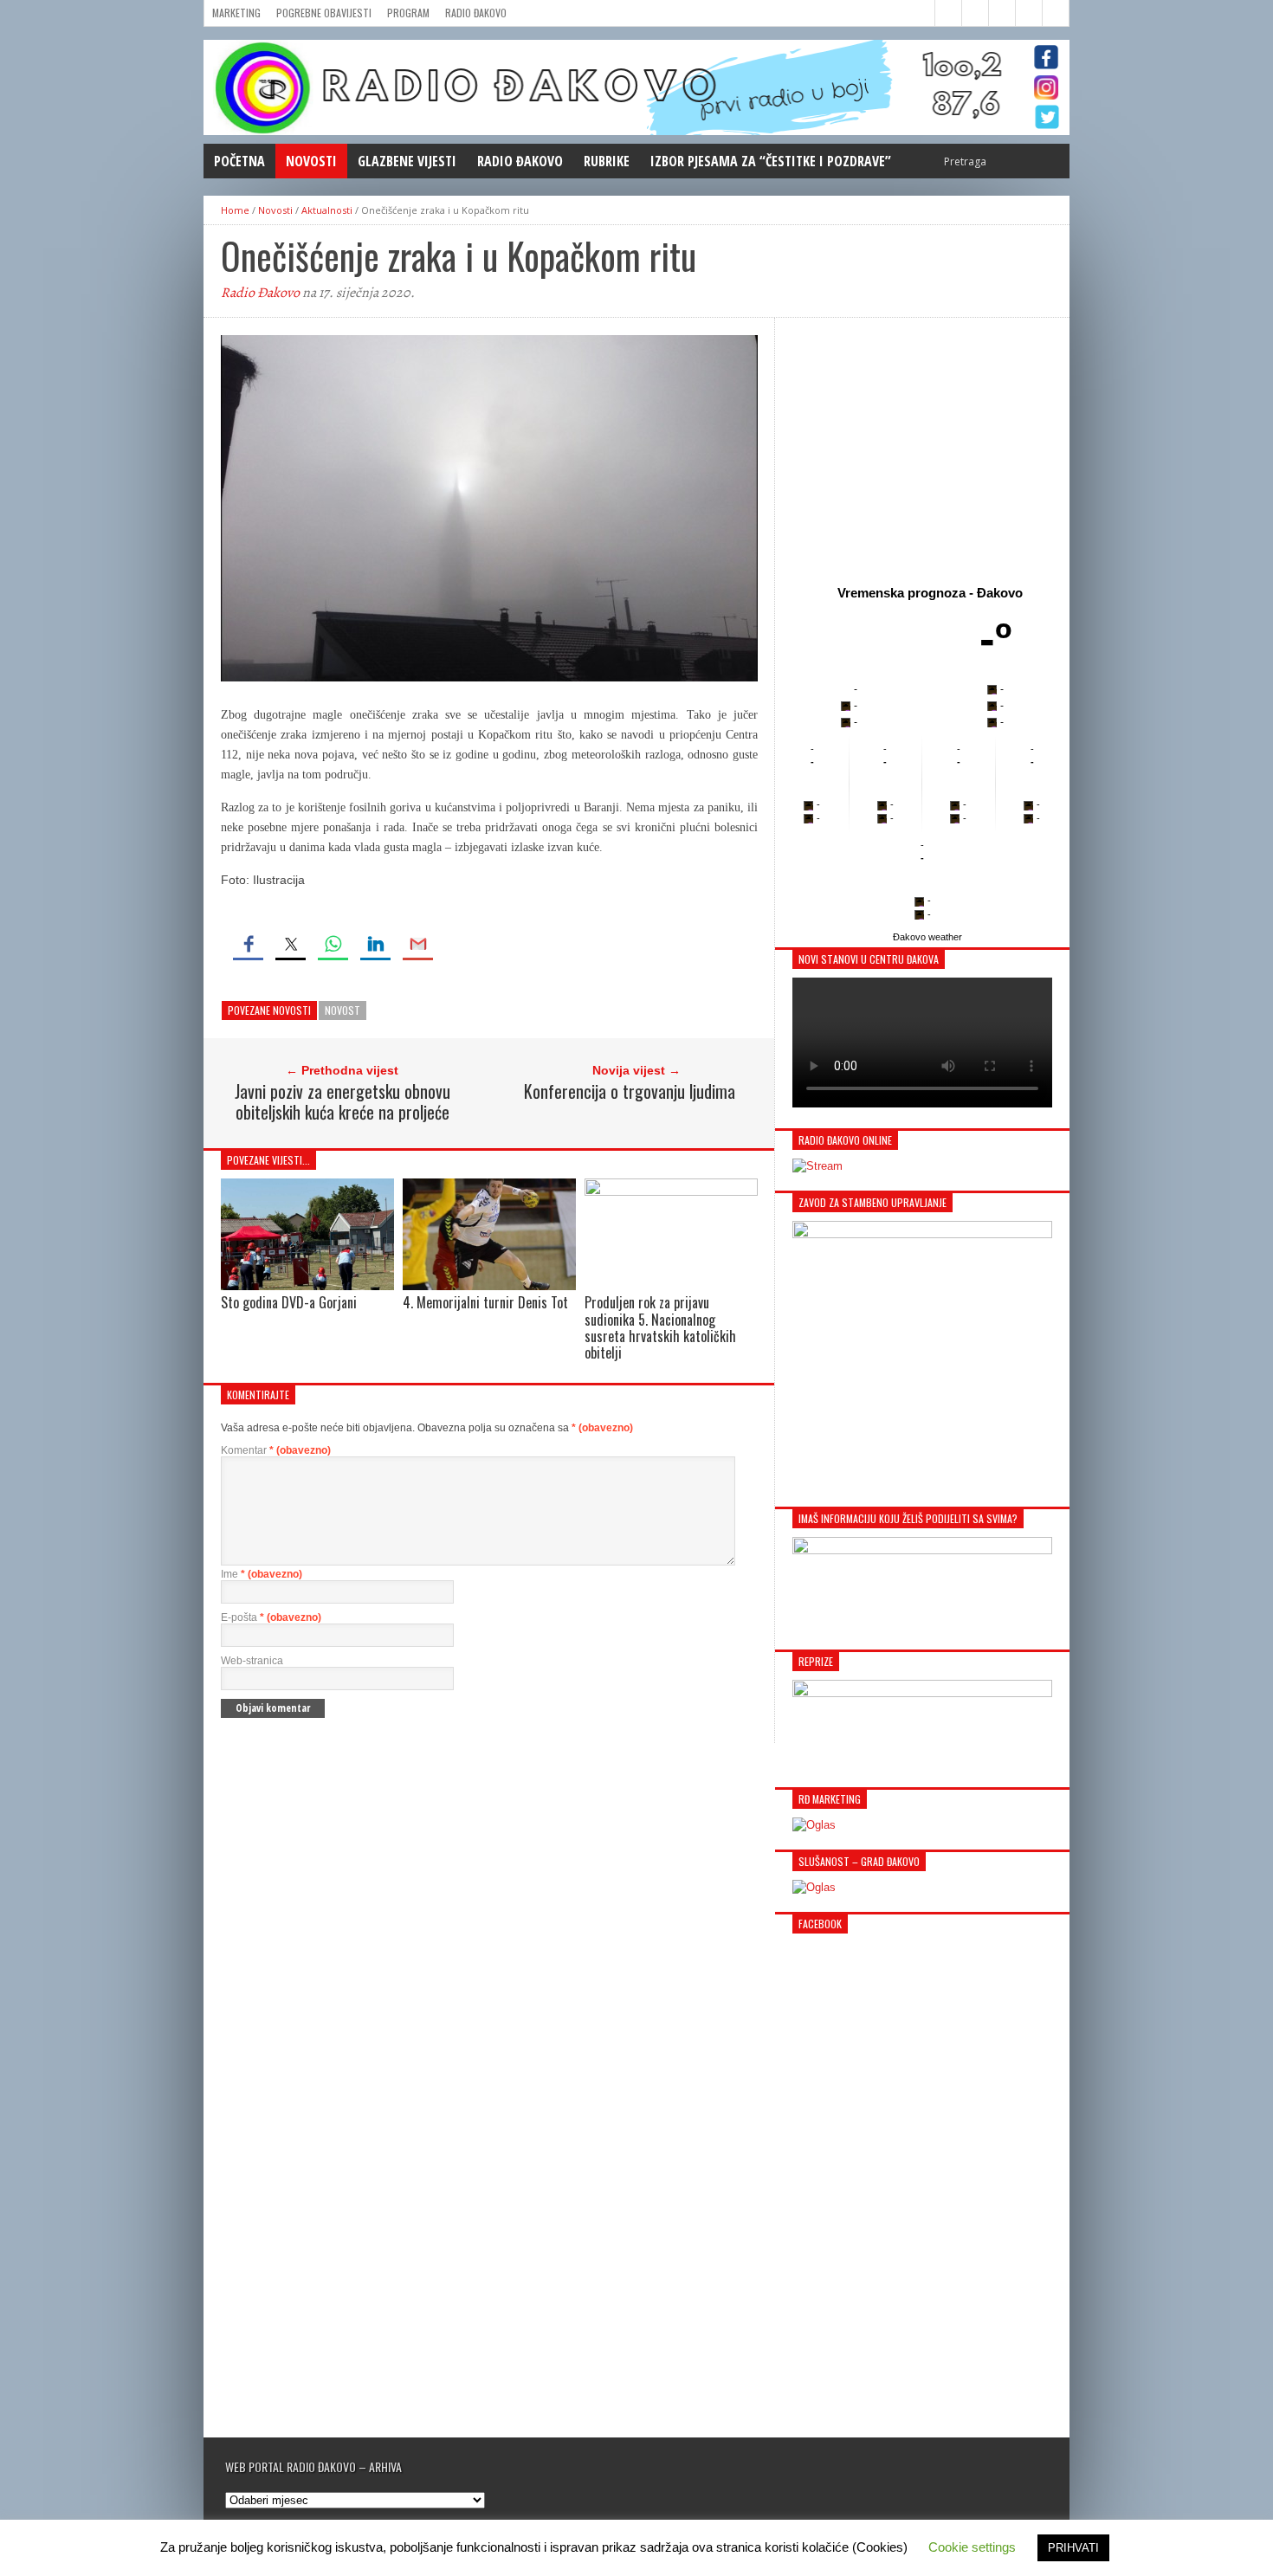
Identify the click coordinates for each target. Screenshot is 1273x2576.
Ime (262, 1574)
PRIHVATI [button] (1073, 2548)
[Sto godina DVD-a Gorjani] (307, 1285)
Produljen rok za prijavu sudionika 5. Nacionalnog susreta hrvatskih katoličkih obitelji (660, 1327)
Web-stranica (252, 1661)
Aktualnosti (327, 210)
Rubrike (607, 161)
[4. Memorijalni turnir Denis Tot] (489, 1285)
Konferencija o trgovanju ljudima (630, 1091)
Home (235, 210)
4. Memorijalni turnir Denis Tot (485, 1302)
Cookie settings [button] (972, 2547)
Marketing (236, 13)
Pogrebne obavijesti (324, 13)
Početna (239, 161)
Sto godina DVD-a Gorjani (289, 1302)
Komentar (276, 1450)
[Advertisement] (922, 448)
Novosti (311, 161)
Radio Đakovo (476, 13)
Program (408, 13)
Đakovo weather (927, 937)
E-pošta (271, 1617)
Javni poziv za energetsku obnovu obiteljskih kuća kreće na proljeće (342, 1101)
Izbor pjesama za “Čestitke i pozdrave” (771, 161)
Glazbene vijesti (407, 161)
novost (342, 1010)
